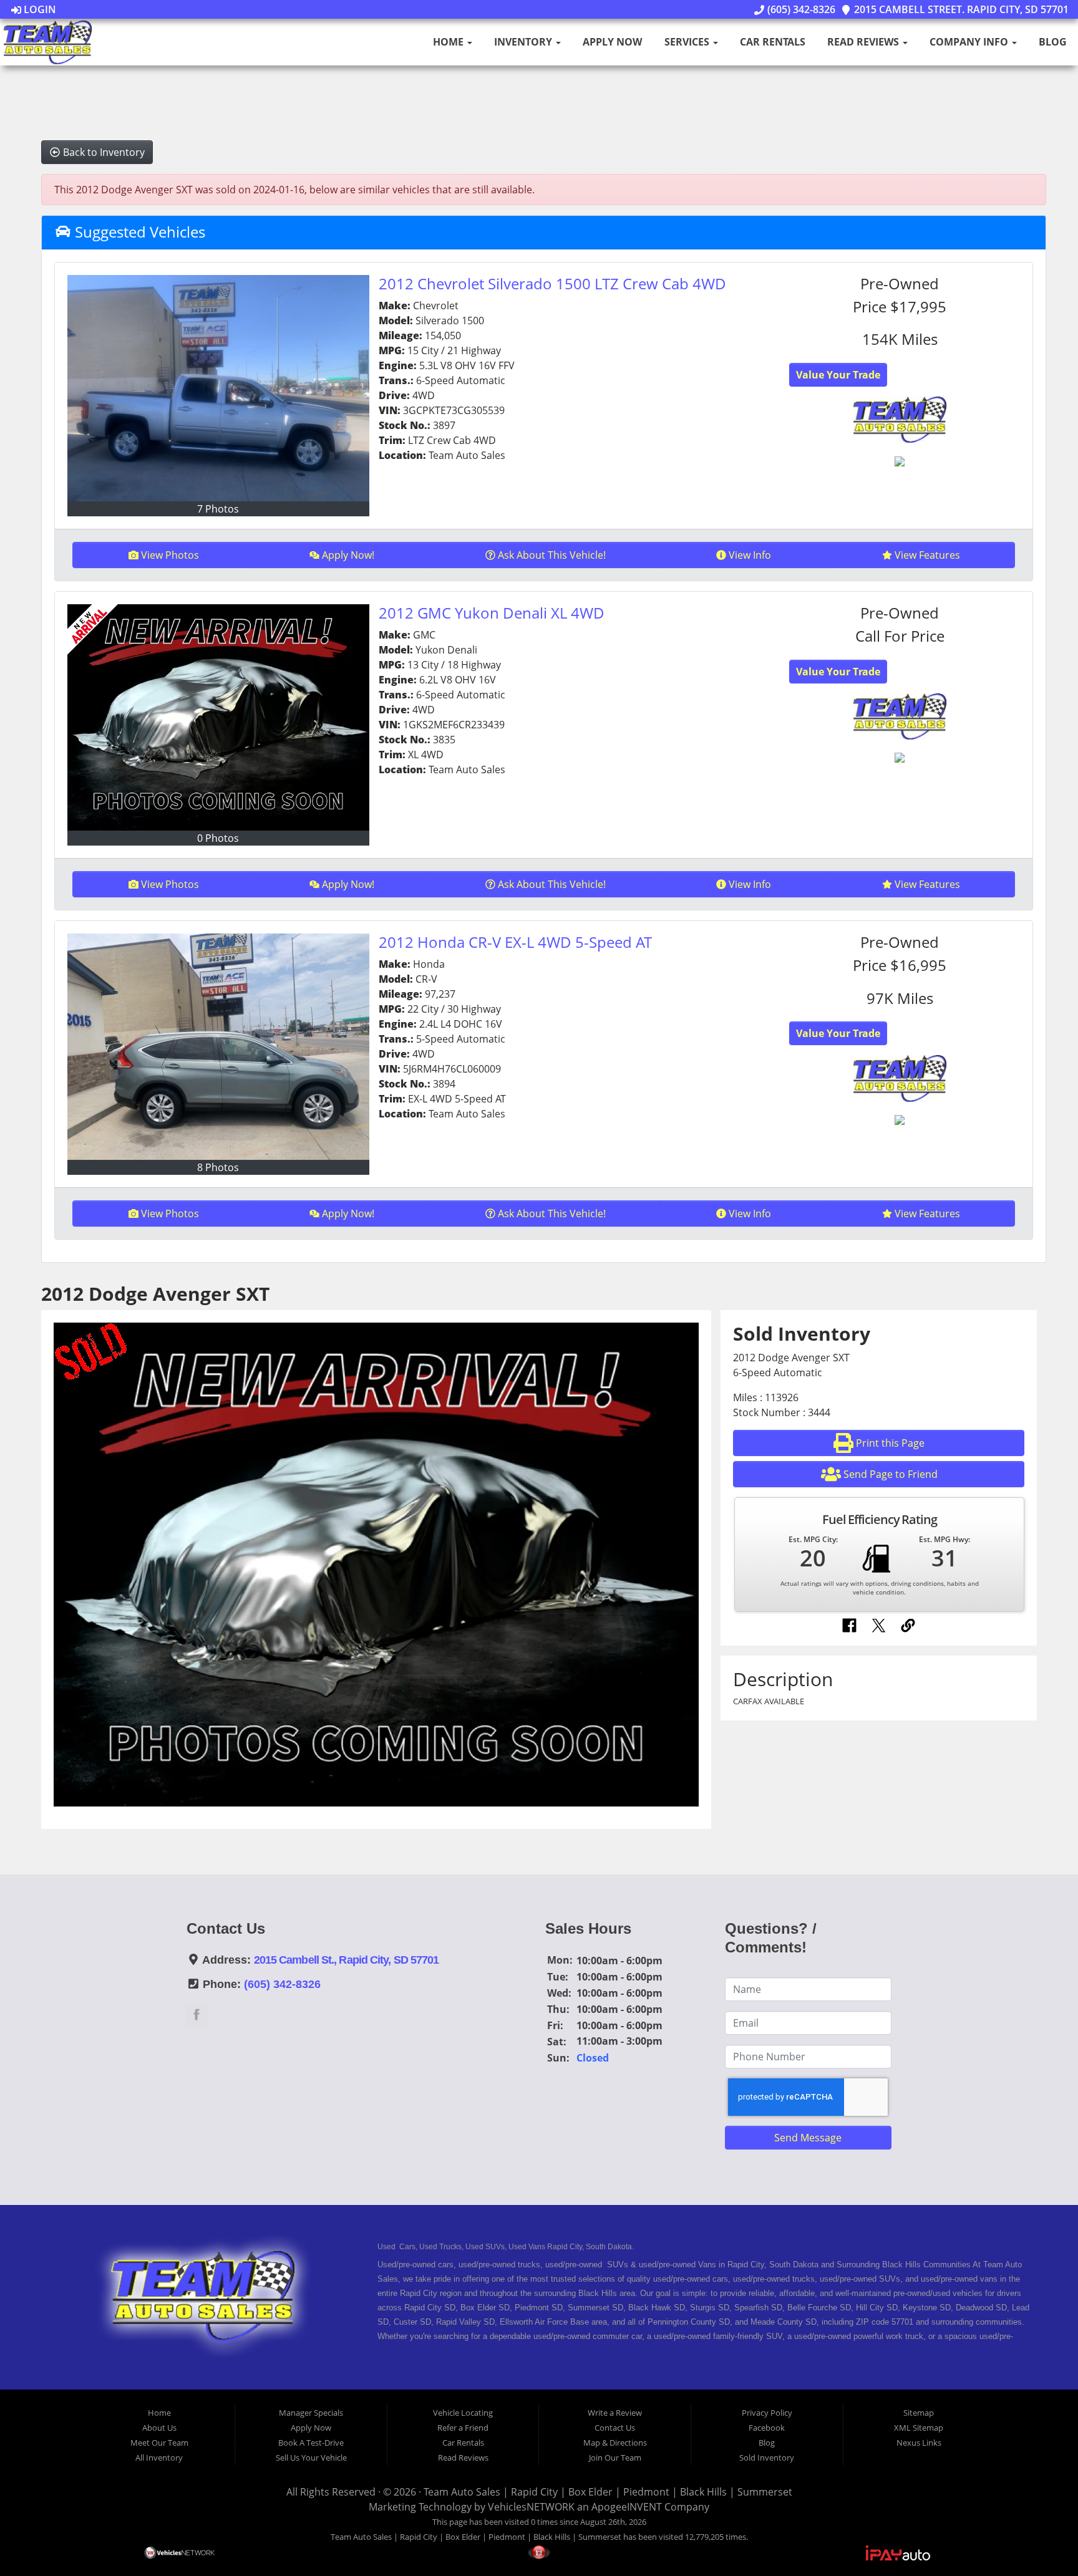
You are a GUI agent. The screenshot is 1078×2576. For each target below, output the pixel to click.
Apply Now (612, 42)
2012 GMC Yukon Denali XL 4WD (492, 613)
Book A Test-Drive (311, 2443)
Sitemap (919, 2413)
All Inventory (159, 2458)
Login (39, 9)
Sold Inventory (767, 2458)
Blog (1053, 42)
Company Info (970, 42)
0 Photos (218, 838)
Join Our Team (615, 2458)
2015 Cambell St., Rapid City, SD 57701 (347, 1960)
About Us (159, 2428)
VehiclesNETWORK (531, 2507)
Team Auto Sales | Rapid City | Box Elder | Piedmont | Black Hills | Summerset (608, 2492)
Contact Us (615, 2428)
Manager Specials (311, 2413)
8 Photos (218, 1167)
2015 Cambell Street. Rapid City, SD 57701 (960, 9)
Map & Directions (615, 2443)
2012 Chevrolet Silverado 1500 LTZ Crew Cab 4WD (552, 283)
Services (688, 42)
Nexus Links (919, 2443)
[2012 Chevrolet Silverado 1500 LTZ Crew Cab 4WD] (218, 388)
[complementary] (1041, 2539)
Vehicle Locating (463, 2413)
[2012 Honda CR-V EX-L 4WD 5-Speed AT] (218, 1047)
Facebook (767, 2428)
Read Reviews (864, 42)
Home (449, 42)
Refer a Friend (463, 2428)
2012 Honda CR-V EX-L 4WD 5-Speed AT (515, 942)
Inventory (524, 42)
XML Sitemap (919, 2428)
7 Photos (218, 509)
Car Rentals (773, 42)
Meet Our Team (159, 2443)
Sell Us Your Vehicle (311, 2458)
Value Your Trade (838, 375)
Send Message (808, 2138)
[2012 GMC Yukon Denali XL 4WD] (218, 717)
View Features (927, 555)
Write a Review (615, 2413)
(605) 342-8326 (800, 9)
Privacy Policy (767, 2413)
